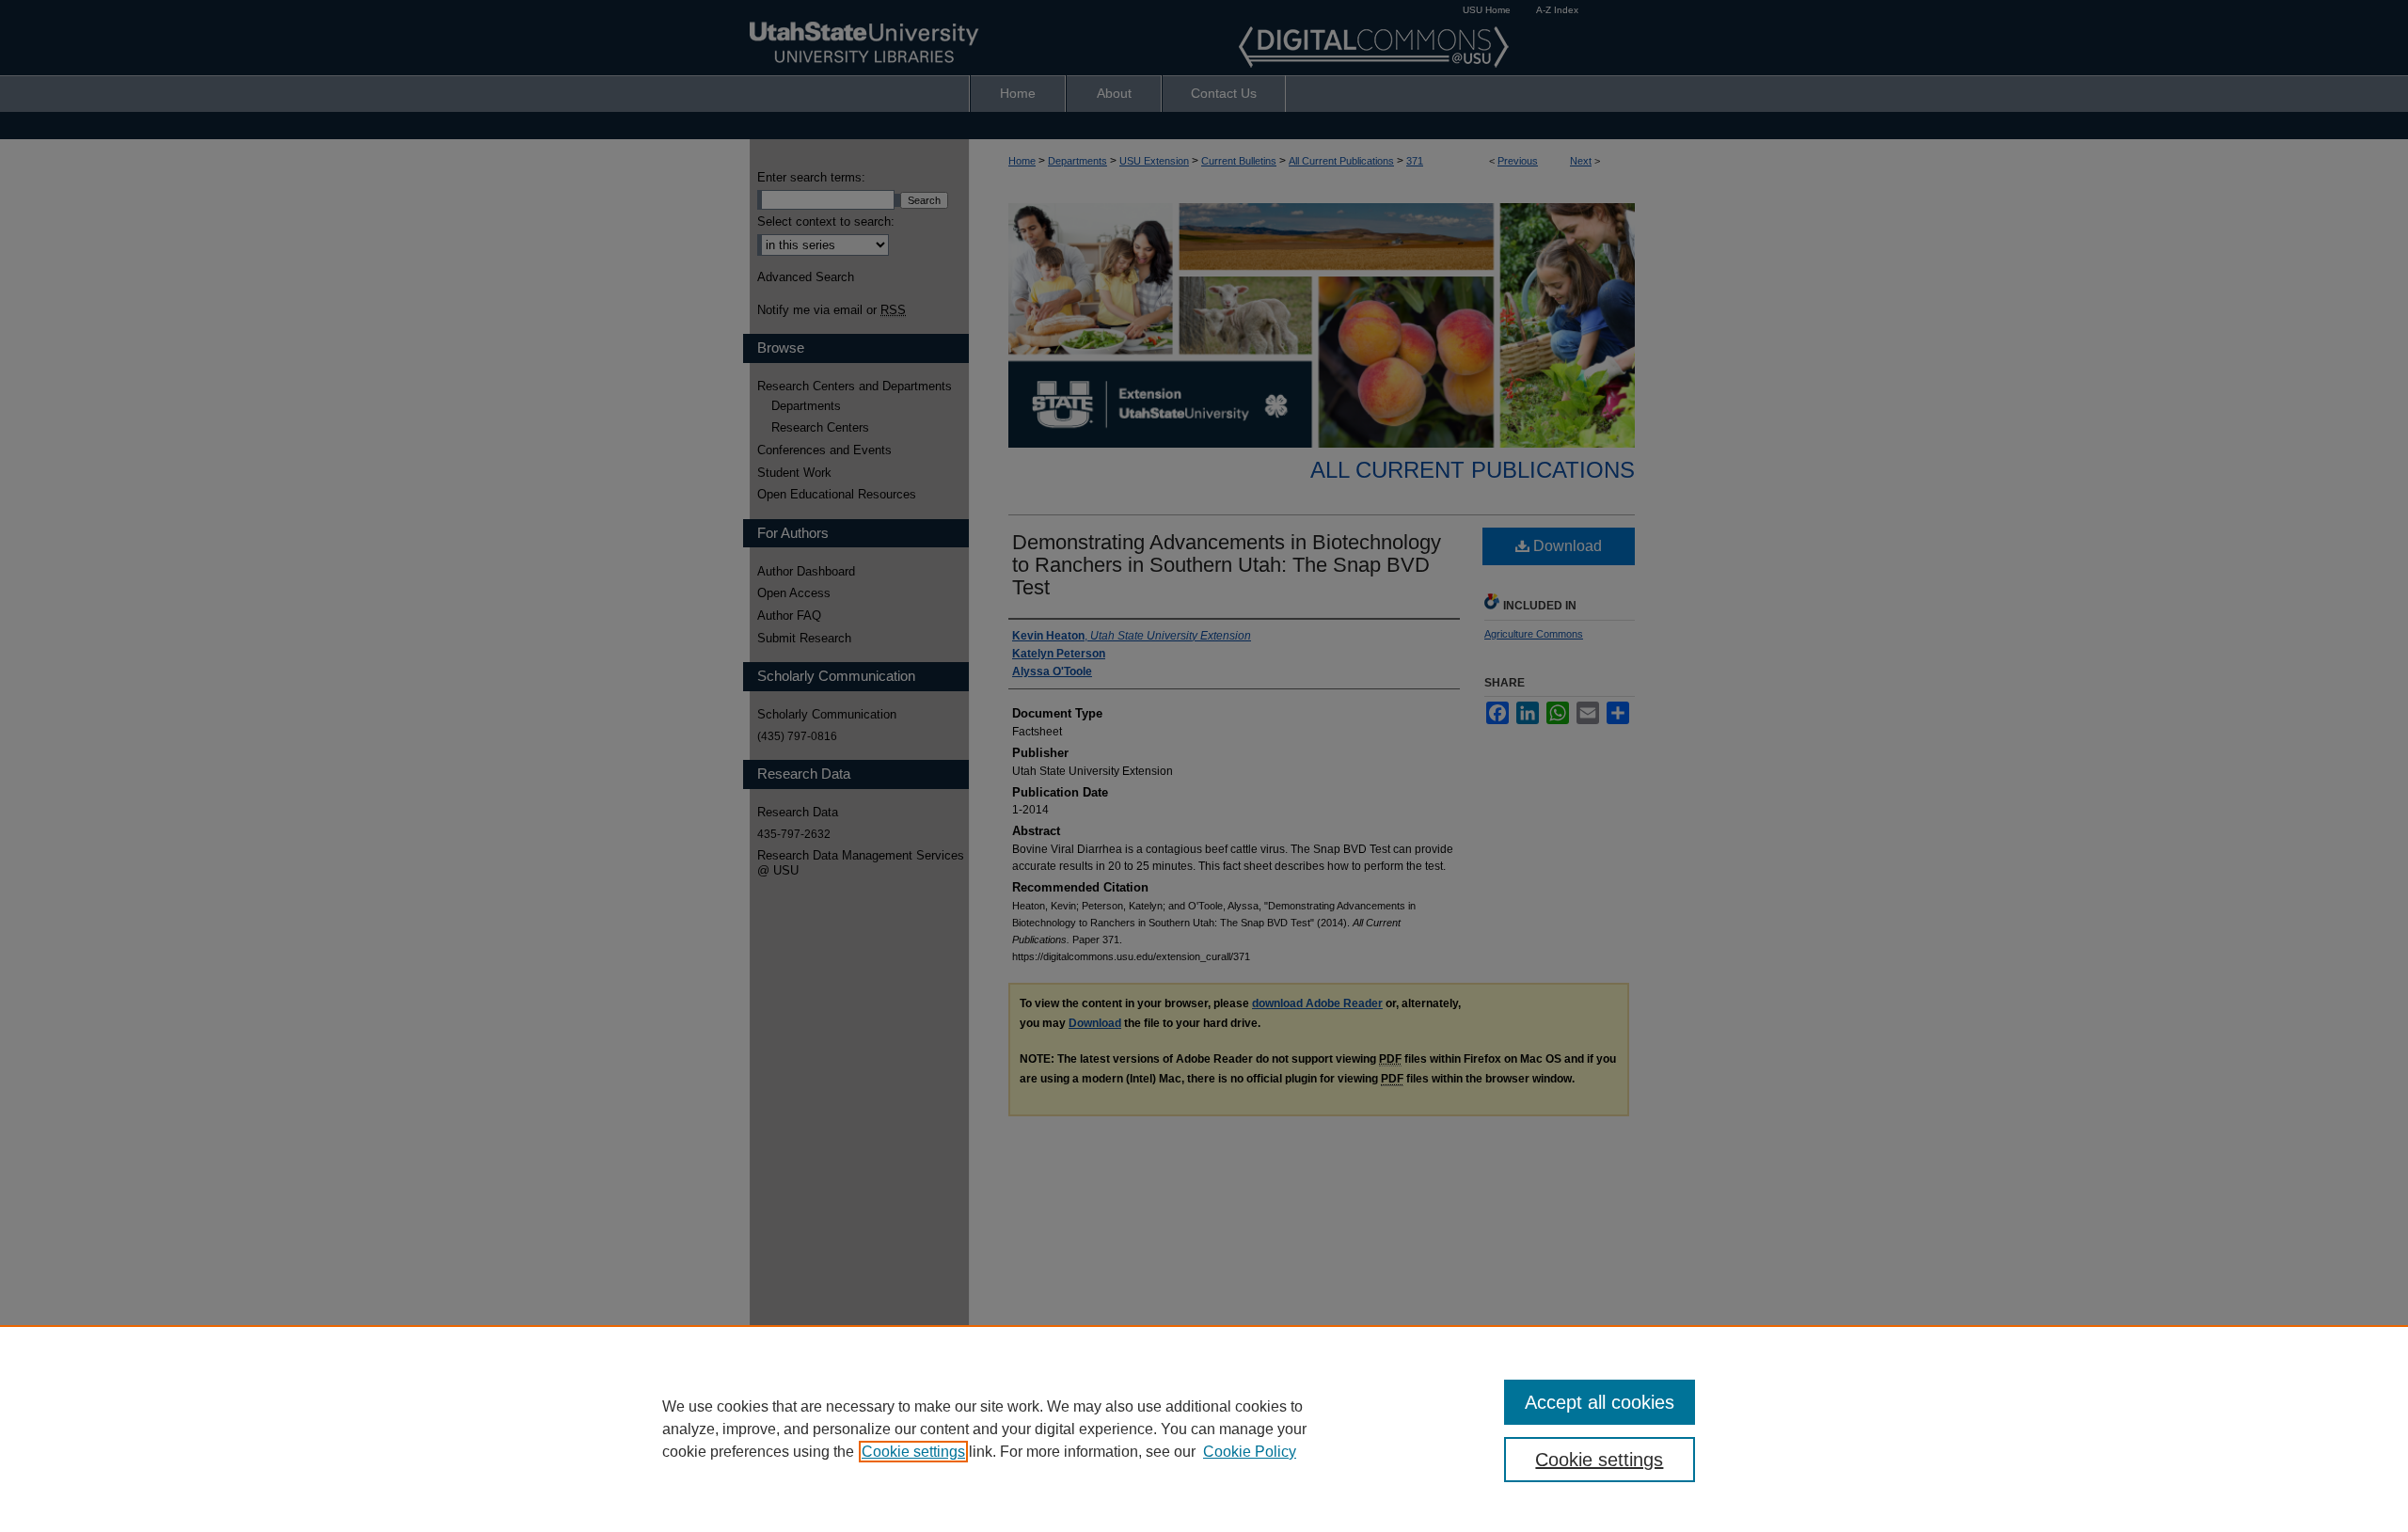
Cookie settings (913, 1452)
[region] (1204, 1429)
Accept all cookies (1600, 1402)
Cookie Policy (1250, 1452)
